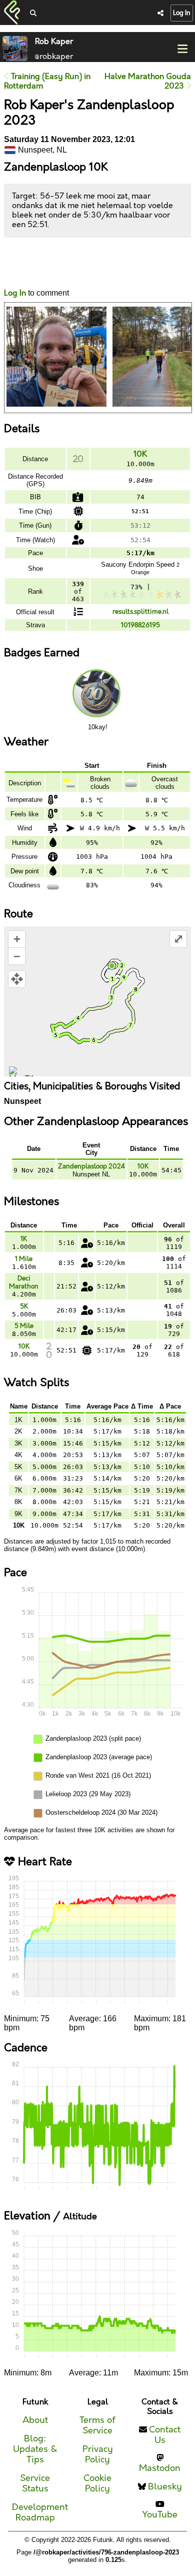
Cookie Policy (97, 2483)
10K (140, 454)
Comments (41, 263)
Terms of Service (97, 2425)
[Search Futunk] (33, 14)
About (35, 2420)
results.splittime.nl (140, 612)
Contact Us (165, 2435)
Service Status (35, 2483)
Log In (182, 13)
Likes (19, 272)
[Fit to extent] (17, 979)
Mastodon (160, 2468)
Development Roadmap (40, 2512)
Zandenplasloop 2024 (91, 1166)
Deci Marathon (24, 1282)
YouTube (160, 2515)
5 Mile (24, 1326)
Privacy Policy (98, 2454)
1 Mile (24, 1259)
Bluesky (165, 2487)
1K (24, 1239)
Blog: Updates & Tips (35, 2449)
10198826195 (140, 625)
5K (24, 1307)
